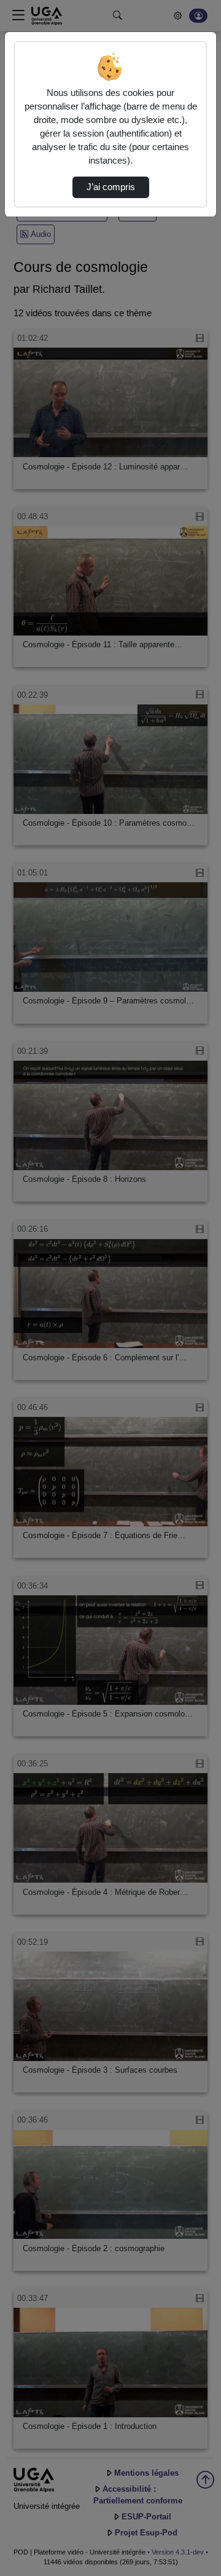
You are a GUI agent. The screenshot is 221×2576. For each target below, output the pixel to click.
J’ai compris (111, 187)
